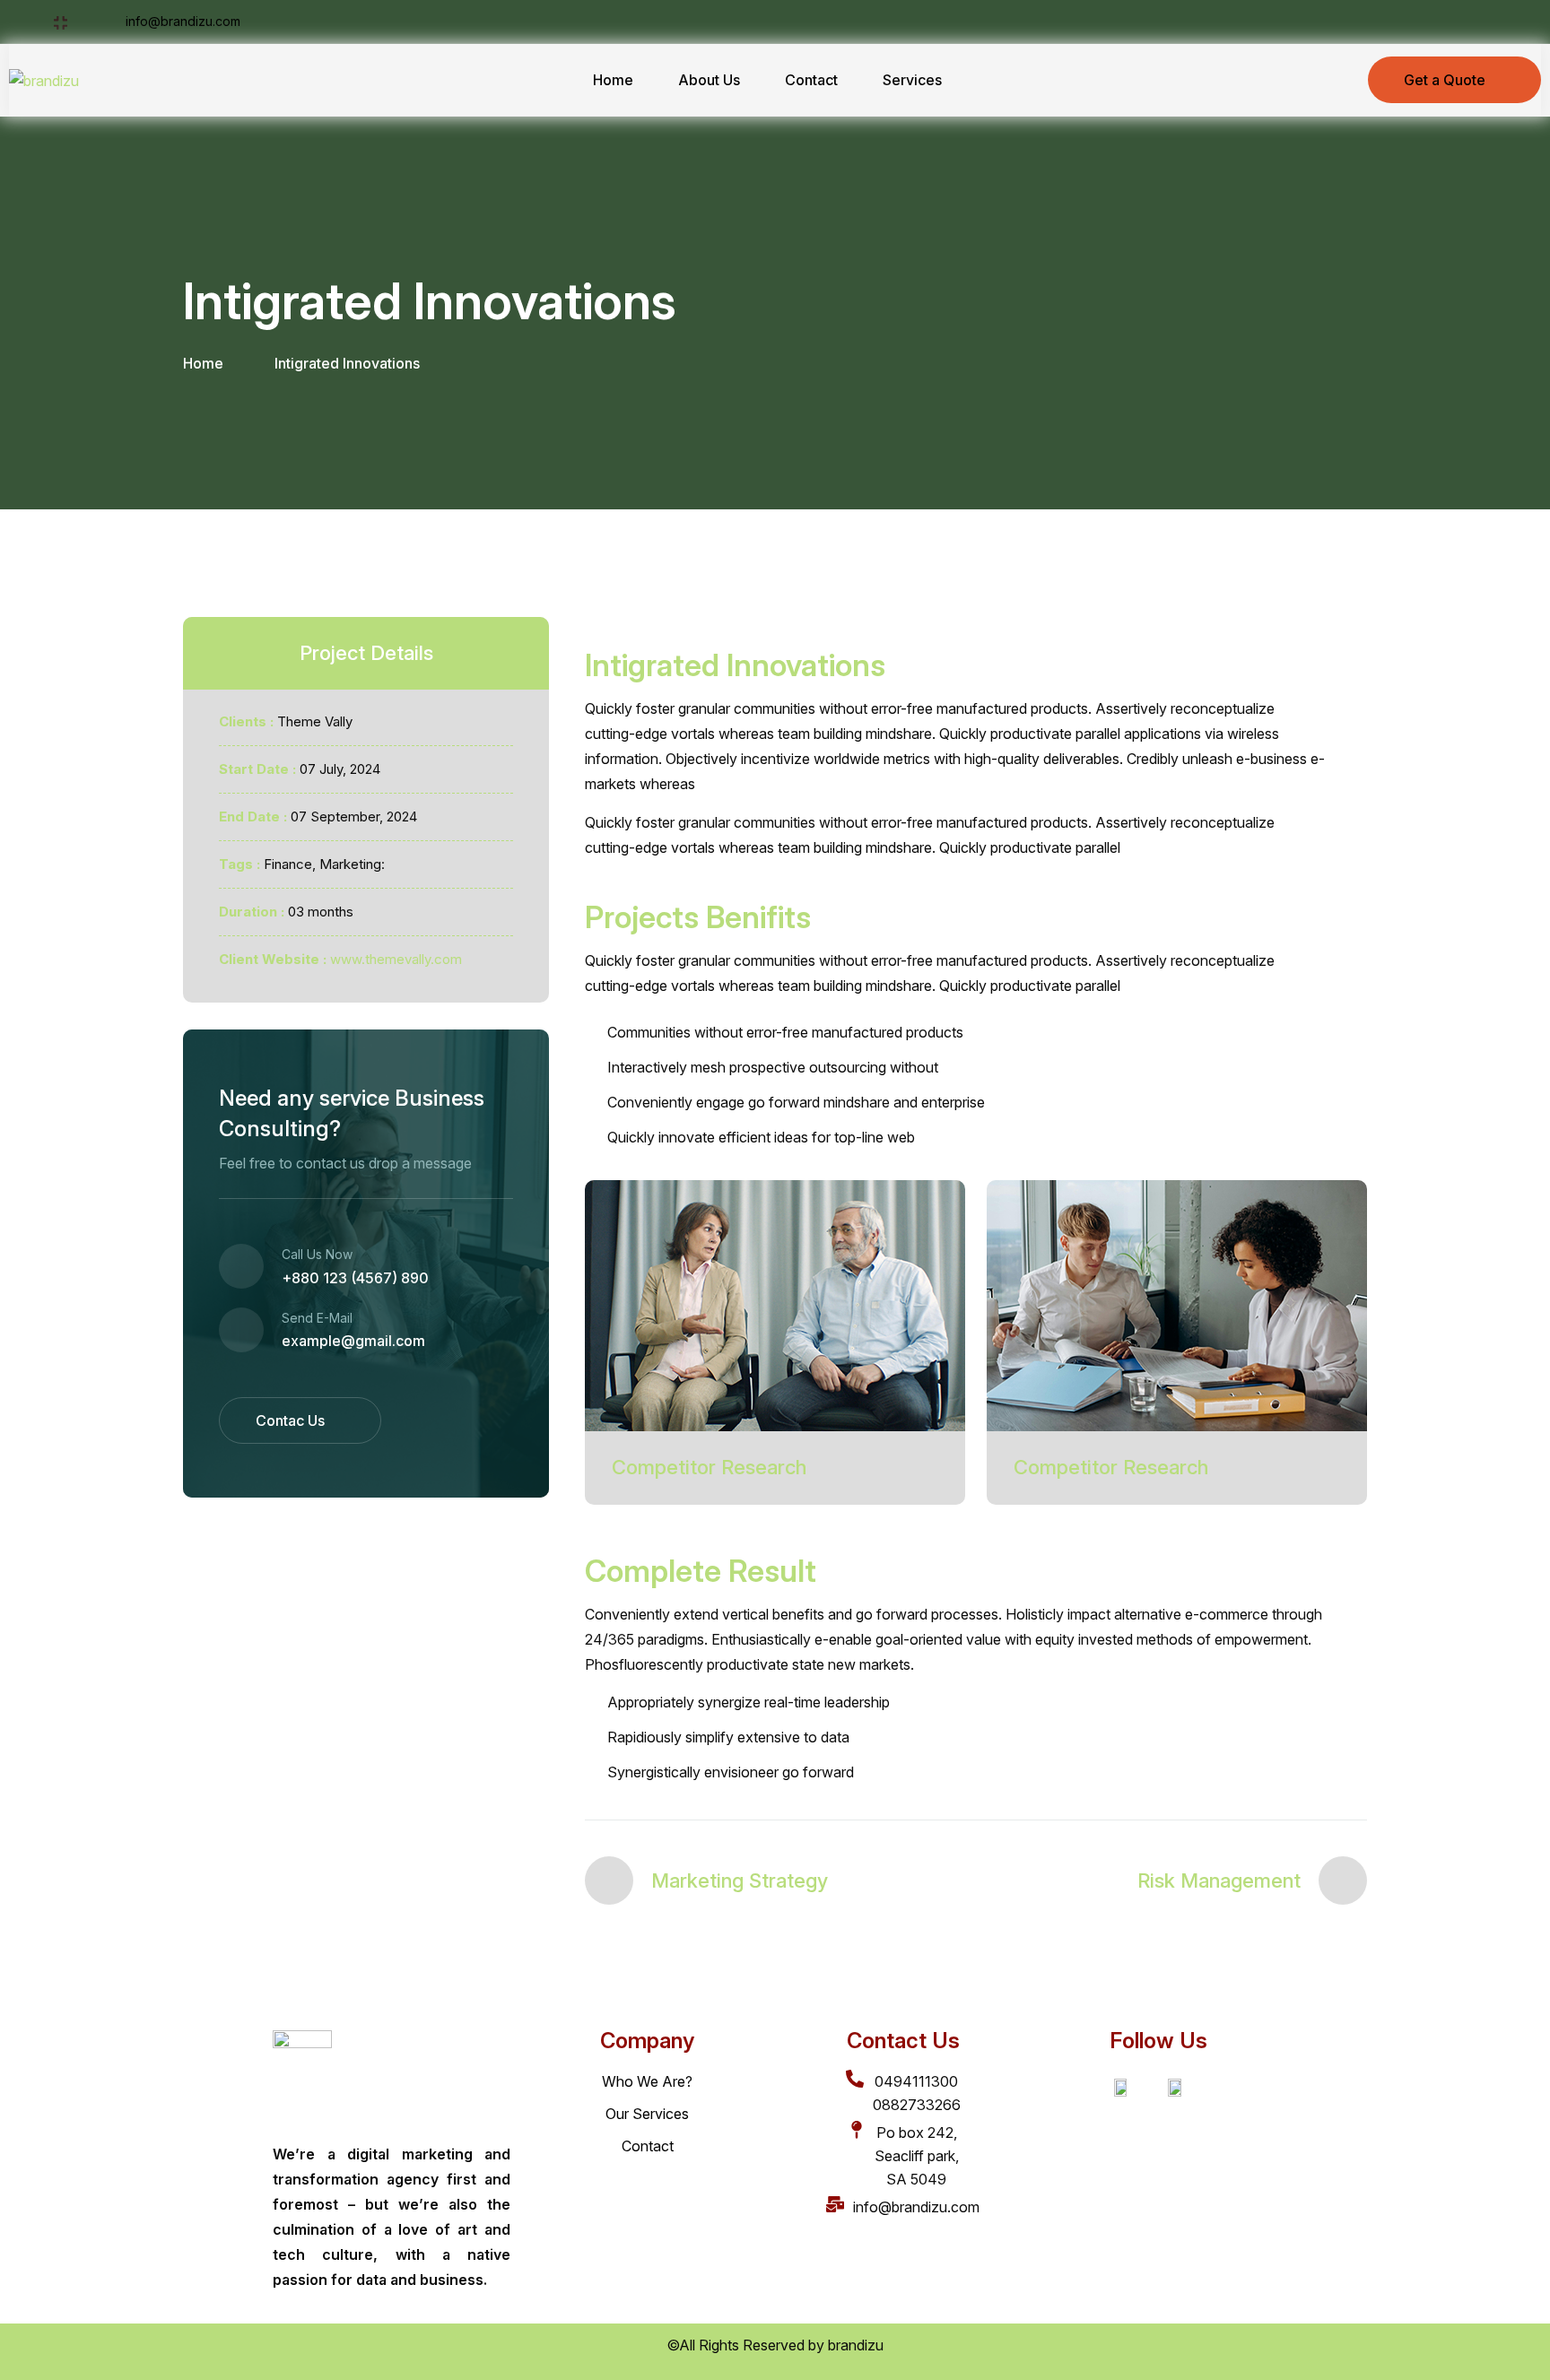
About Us (709, 80)
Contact (811, 80)
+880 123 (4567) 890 (355, 1278)
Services (912, 80)
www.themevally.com (396, 959)
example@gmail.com (353, 1341)
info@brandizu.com (181, 21)
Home (613, 80)
